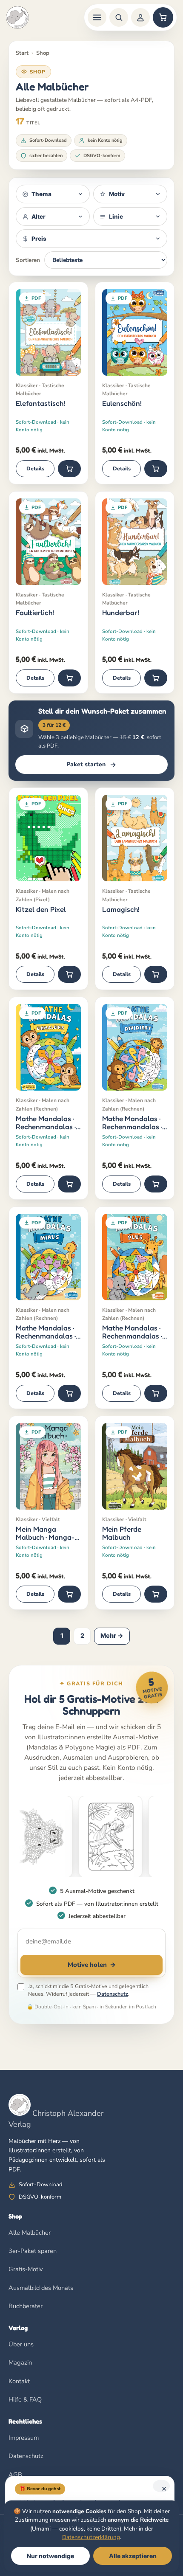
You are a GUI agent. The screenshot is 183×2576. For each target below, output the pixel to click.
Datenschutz (113, 1994)
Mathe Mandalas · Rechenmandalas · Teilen (132, 1123)
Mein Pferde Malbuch (122, 1533)
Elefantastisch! (40, 403)
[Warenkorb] (163, 17)
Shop (43, 53)
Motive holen (92, 1965)
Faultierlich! (35, 613)
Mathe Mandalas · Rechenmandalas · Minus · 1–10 (46, 1332)
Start (22, 53)
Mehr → (112, 1636)
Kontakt (19, 2381)
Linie (116, 217)
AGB (15, 2475)
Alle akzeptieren (133, 2556)
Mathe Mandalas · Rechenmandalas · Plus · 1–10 (132, 1332)
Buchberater (26, 2306)
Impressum (24, 2438)
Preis (39, 239)
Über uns (21, 2344)
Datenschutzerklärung (91, 2537)
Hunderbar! (121, 613)
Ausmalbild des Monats (41, 2288)
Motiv (117, 194)
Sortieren (28, 260)
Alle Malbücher (30, 2233)
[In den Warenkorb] (69, 469)
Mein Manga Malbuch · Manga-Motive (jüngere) (45, 1533)
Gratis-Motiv (26, 2269)
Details (35, 468)
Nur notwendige (50, 2556)
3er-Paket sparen (33, 2251)
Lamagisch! (121, 909)
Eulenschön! (122, 403)
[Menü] (97, 17)
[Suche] (119, 17)
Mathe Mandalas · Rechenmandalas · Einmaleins (46, 1123)
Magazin (20, 2362)
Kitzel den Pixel (41, 909)
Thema (41, 194)
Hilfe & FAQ (25, 2399)
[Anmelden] (140, 17)
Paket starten (86, 764)
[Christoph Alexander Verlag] (17, 17)
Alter (39, 217)
